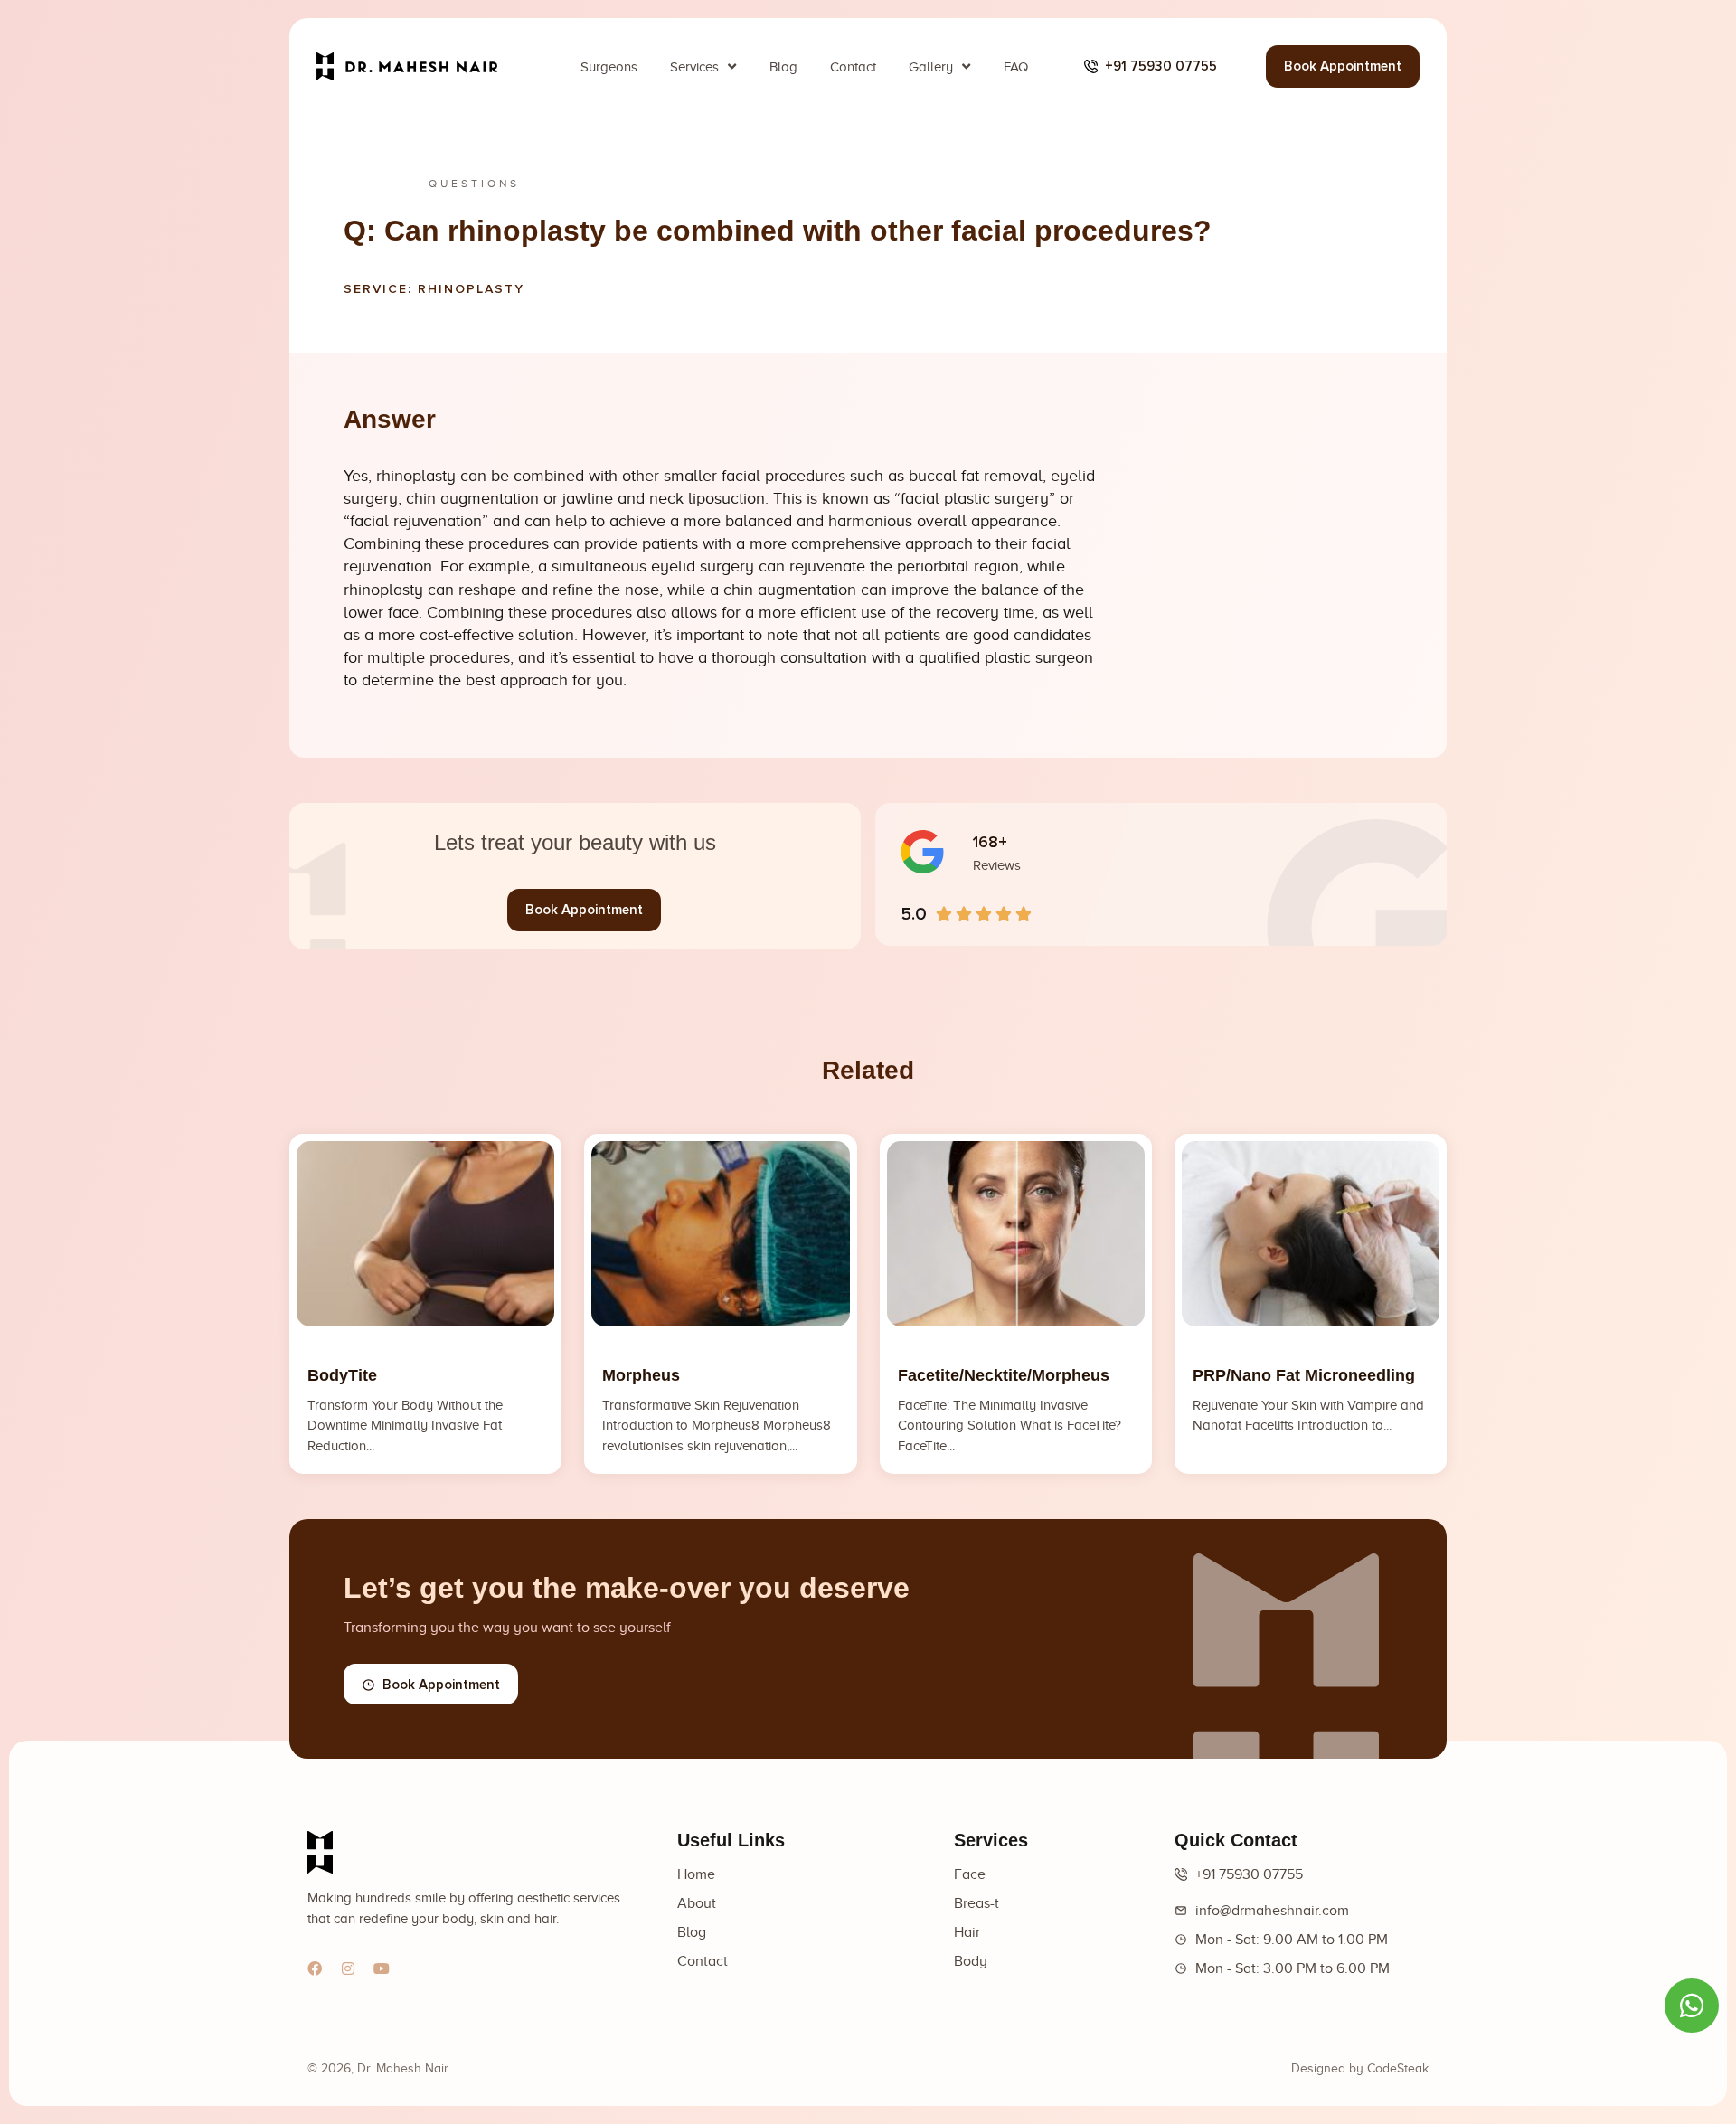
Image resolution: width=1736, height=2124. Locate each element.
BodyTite (342, 1375)
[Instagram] (348, 1968)
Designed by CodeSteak (1360, 2068)
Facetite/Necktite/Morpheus (1004, 1375)
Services (694, 67)
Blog (783, 67)
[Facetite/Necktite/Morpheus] (1016, 1234)
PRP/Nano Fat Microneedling (1304, 1375)
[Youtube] (382, 1968)
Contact (853, 67)
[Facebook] (315, 1968)
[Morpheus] (720, 1234)
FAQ (1016, 67)
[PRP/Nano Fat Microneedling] (1311, 1234)
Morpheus (641, 1375)
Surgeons (609, 67)
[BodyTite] (425, 1234)
